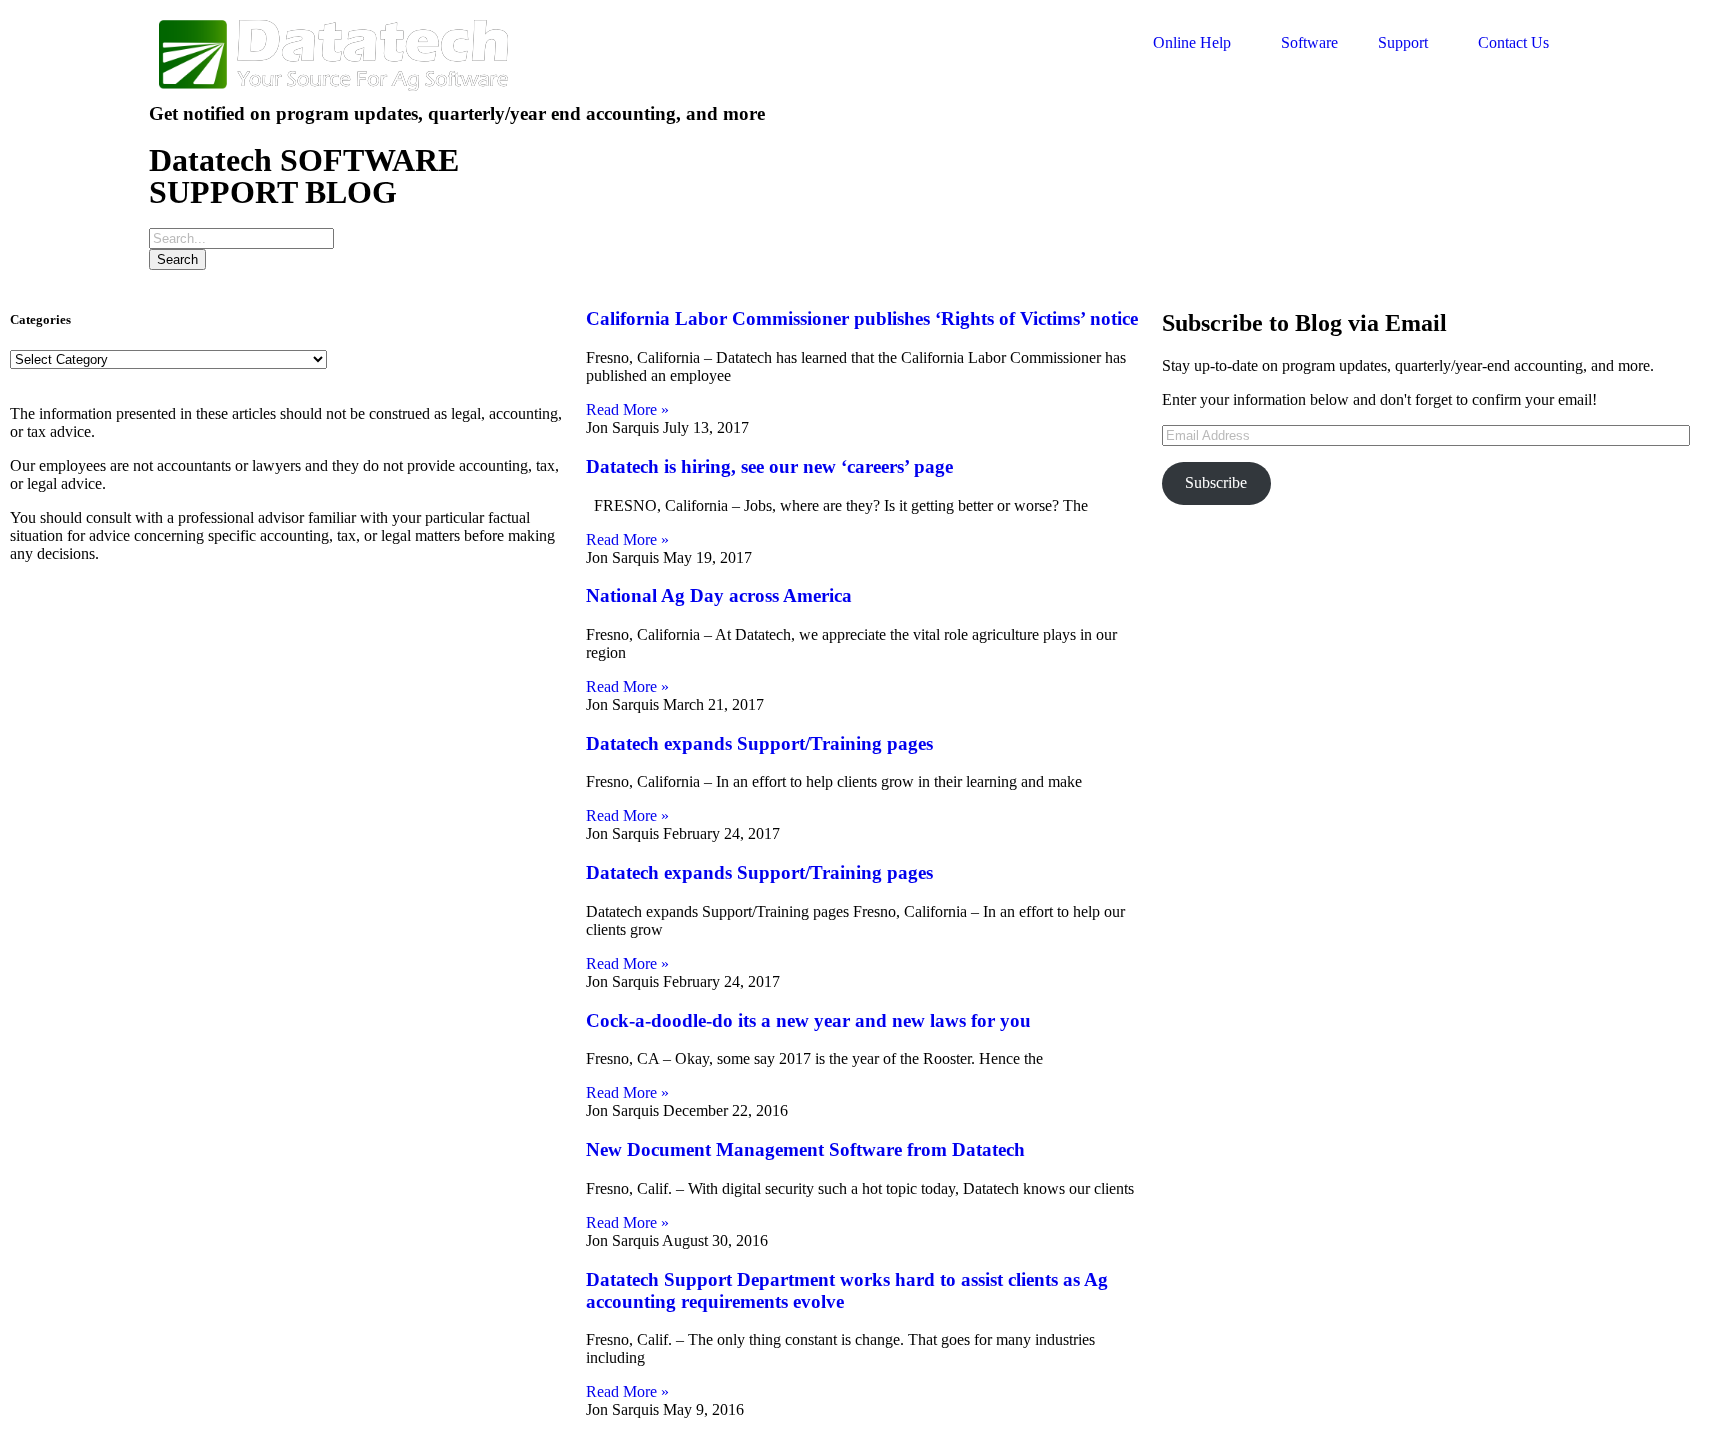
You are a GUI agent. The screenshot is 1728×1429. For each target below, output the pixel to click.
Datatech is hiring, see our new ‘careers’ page (769, 466)
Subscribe (1216, 482)
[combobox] (241, 238)
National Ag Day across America (719, 595)
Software (1309, 42)
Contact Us (1513, 42)
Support (1403, 42)
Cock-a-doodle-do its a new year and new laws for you (808, 1020)
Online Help (1192, 42)
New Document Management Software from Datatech (805, 1149)
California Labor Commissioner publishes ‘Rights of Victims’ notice (862, 318)
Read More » (627, 409)
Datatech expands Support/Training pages (759, 743)
